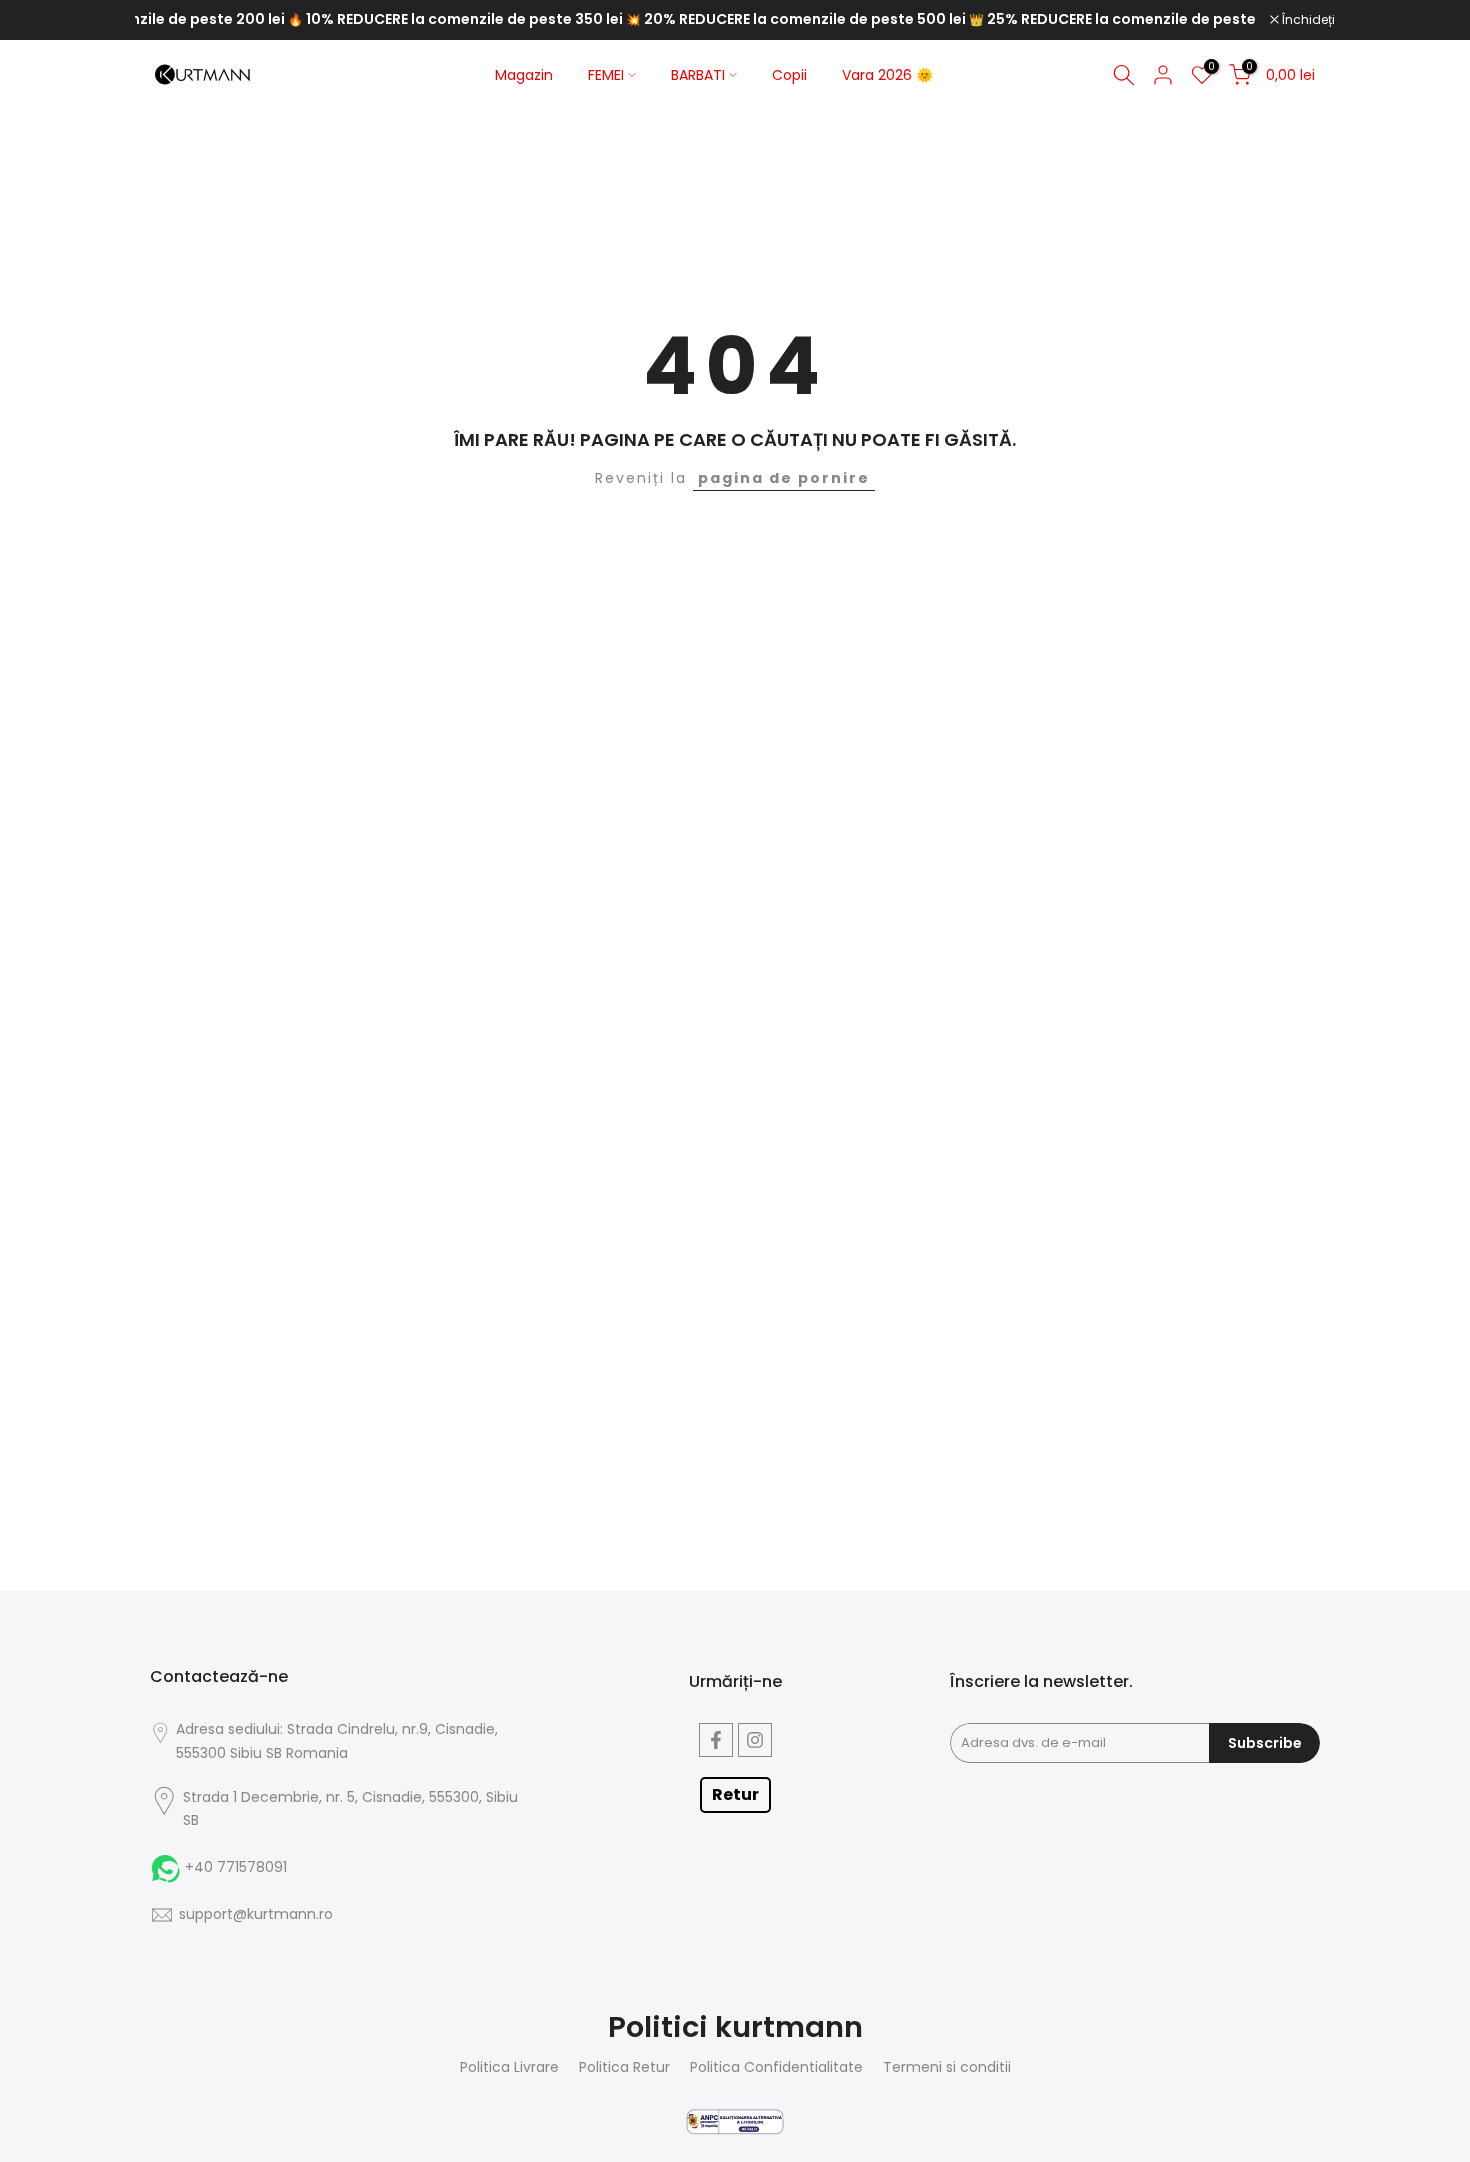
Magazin (524, 75)
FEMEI (606, 75)
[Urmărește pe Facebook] (716, 1740)
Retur (735, 1794)
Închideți (1307, 20)
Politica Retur (624, 2067)
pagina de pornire (784, 478)
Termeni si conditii (947, 2067)
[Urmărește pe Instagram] (755, 1740)
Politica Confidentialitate (776, 2067)
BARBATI (698, 75)
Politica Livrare (509, 2067)
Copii (789, 75)
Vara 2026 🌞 (887, 75)
